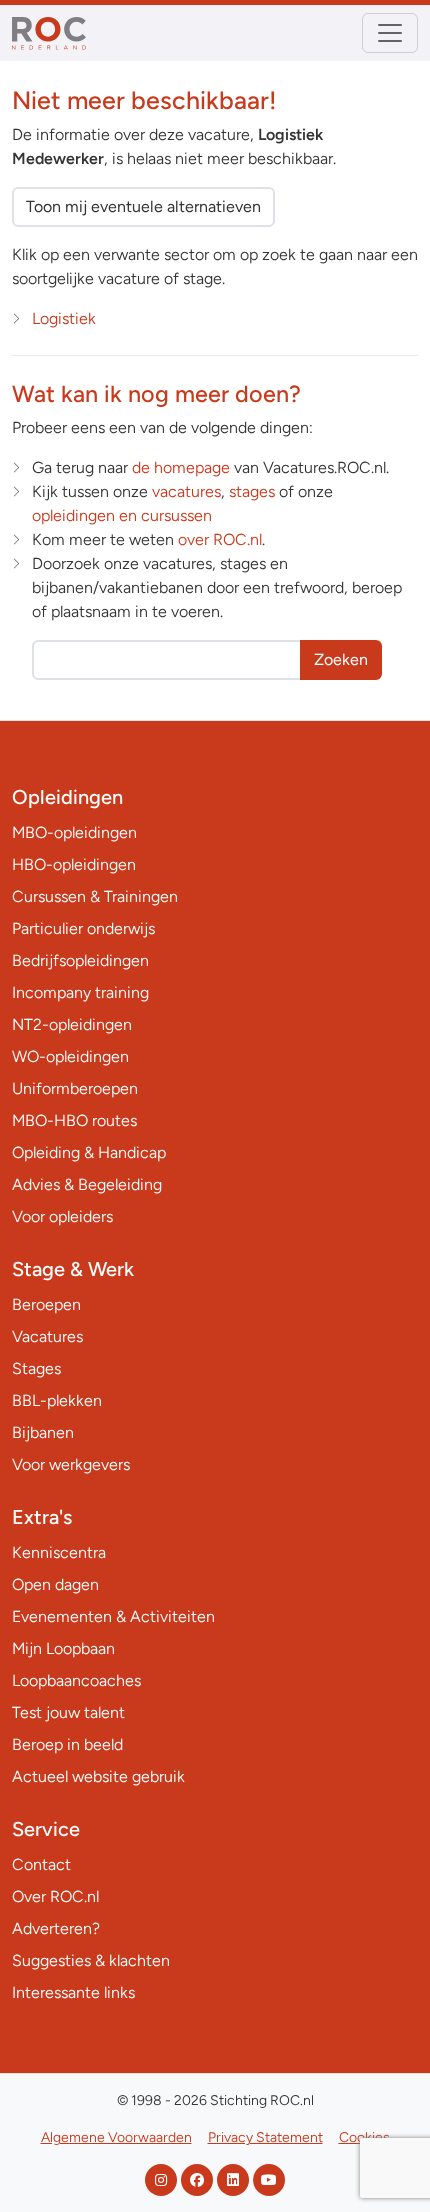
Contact (41, 1864)
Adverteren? (56, 1928)
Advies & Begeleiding (87, 1184)
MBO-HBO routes (74, 1120)
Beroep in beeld (67, 1744)
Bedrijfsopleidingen (80, 960)
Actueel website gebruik (98, 1776)
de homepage (181, 467)
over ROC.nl (220, 539)
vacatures (186, 491)
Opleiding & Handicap (89, 1152)
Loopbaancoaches (76, 1680)
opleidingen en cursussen (122, 515)
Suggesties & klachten (91, 1960)
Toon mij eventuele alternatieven (143, 206)
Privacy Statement (265, 2137)
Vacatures (47, 1336)
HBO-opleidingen (74, 864)
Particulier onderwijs (83, 928)
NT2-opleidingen (72, 1024)
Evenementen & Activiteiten (113, 1616)
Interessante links (73, 1992)
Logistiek (64, 318)
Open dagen (55, 1584)
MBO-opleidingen (74, 832)
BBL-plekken (57, 1400)
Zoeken (341, 659)
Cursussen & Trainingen (95, 896)
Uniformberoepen (75, 1088)
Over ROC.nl (55, 1896)
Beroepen (46, 1304)
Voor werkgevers (71, 1464)
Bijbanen (43, 1432)
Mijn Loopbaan (63, 1648)
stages (252, 491)
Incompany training (80, 992)
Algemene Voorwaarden (116, 2137)
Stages (36, 1368)
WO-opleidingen (70, 1056)
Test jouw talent (68, 1712)
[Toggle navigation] (390, 33)
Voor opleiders (62, 1216)
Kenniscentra (59, 1552)
